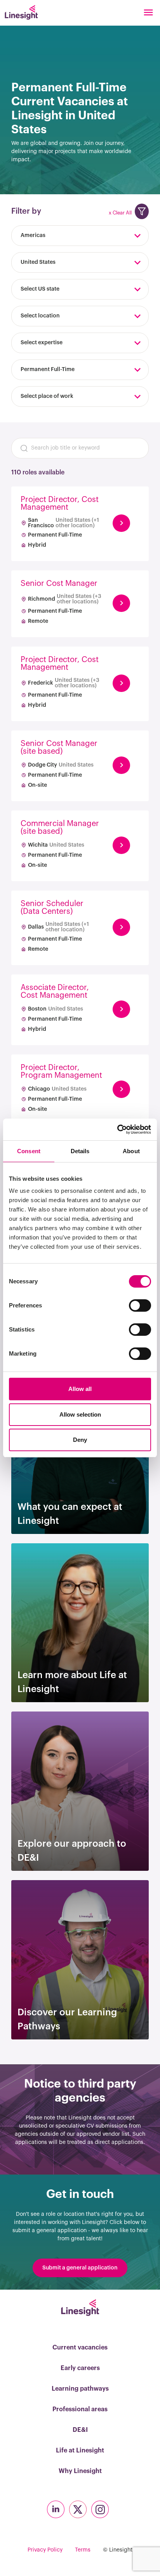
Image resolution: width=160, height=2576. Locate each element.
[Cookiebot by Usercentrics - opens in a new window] (117, 1129)
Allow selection (80, 1414)
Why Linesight (80, 2471)
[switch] (140, 1305)
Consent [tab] (29, 1151)
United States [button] (38, 262)
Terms (83, 2550)
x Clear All (120, 213)
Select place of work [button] (47, 396)
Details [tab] (80, 1151)
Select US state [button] (40, 289)
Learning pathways (80, 2389)
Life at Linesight (80, 2451)
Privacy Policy (45, 2550)
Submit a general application (80, 2268)
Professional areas (80, 2409)
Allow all (80, 1389)
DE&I (80, 2430)
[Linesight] (21, 12)
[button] (142, 211)
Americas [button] (33, 235)
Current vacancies (80, 2348)
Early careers (80, 2368)
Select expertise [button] (42, 343)
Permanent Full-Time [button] (48, 369)
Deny (80, 1440)
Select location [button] (40, 316)
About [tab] (131, 1151)
